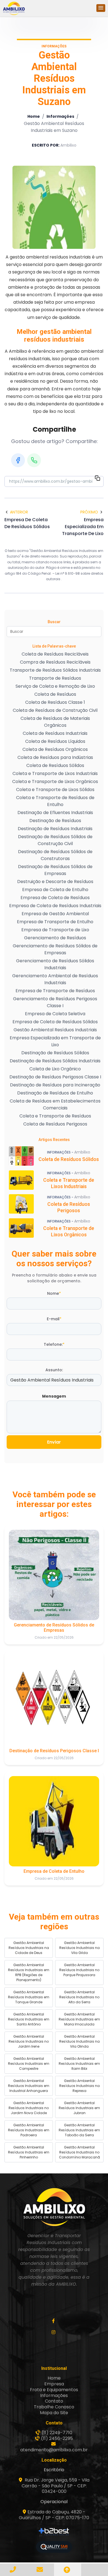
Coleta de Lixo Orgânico (55, 1069)
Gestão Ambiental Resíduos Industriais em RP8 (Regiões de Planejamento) (29, 1972)
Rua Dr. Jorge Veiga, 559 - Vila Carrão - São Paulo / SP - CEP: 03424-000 (56, 2486)
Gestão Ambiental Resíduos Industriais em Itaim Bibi (79, 2064)
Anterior (19, 512)
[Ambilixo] (54, 2207)
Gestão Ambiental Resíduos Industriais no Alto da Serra (79, 1997)
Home (34, 116)
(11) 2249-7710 (57, 2433)
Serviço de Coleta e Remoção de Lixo (55, 686)
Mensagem (54, 1396)
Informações (60, 116)
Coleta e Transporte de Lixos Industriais (55, 773)
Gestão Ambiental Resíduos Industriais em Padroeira (29, 2130)
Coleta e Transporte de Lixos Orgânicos (55, 782)
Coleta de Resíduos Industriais (55, 733)
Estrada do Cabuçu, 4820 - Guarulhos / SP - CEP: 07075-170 (54, 2515)
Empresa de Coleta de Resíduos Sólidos (55, 1022)
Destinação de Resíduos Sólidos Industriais (55, 1061)
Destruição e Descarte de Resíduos (55, 882)
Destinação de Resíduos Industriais (55, 829)
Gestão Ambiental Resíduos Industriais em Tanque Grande (29, 1997)
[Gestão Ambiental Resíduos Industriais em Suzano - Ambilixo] (14, 8)
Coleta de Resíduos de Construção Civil (55, 710)
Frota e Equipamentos (54, 2390)
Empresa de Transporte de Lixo (55, 930)
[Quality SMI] (54, 2547)
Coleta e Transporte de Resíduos (55, 1116)
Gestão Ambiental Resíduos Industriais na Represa (79, 2086)
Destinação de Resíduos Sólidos (55, 1053)
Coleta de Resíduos (55, 694)
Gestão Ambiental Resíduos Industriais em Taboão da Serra (79, 2130)
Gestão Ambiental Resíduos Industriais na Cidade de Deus (29, 1948)
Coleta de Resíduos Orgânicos (55, 749)
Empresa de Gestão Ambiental (55, 914)
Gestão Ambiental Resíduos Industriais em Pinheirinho (29, 2152)
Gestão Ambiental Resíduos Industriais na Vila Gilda (79, 1948)
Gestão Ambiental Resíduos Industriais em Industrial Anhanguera (29, 2086)
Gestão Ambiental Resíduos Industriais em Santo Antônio (29, 2019)
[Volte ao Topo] (68, 2570)
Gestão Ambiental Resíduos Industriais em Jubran (79, 2108)
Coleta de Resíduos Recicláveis (55, 654)
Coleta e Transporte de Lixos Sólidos (55, 790)
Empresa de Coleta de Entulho (55, 890)
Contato (54, 2401)
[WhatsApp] (34, 460)
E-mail (54, 1319)
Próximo (89, 512)
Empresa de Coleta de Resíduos (55, 898)
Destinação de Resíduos (55, 821)
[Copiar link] (97, 479)
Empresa (54, 2384)
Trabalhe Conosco (54, 2407)
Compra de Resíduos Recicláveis (55, 662)
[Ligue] (14, 2569)
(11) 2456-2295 (57, 2438)
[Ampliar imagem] (54, 207)
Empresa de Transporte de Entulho (55, 922)
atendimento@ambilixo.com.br (54, 2450)
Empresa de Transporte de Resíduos (55, 991)
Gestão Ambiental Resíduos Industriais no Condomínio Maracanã (79, 2152)
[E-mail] (41, 2569)
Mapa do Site (54, 2413)
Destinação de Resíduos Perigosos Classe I (55, 1077)
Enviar (54, 1442)
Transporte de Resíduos (55, 678)
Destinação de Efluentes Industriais (55, 813)
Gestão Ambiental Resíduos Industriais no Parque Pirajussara (79, 1970)
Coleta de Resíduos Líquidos (55, 741)
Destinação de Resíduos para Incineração (55, 1085)
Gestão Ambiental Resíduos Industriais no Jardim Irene (29, 2041)
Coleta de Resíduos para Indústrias (55, 757)
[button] (101, 8)
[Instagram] (54, 2332)
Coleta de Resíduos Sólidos (55, 765)
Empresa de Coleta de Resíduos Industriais (55, 906)
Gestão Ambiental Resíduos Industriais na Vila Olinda (79, 2041)
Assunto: (54, 1370)
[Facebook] (18, 460)
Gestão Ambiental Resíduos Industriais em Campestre (29, 2064)
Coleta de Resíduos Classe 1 (55, 702)
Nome (54, 1293)
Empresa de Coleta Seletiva (55, 1014)
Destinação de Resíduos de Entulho (55, 1093)
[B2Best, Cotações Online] (54, 2532)
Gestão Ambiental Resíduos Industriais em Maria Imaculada (79, 2019)
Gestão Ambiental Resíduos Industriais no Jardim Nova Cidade (29, 2108)
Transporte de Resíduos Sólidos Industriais (55, 670)
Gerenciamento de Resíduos (55, 938)
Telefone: (54, 1344)
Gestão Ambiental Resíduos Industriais (55, 1030)
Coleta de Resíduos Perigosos (55, 1124)
